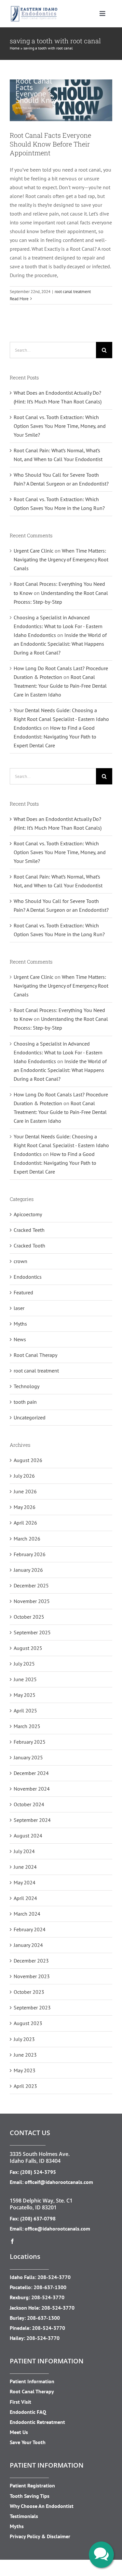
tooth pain (25, 1402)
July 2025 (24, 1664)
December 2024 (31, 1773)
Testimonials (24, 2516)
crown (20, 1261)
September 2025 (32, 1632)
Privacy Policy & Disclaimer (40, 2536)
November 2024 (32, 1789)
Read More (19, 299)
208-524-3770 (54, 2277)
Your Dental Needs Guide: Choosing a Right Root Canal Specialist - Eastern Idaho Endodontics (61, 719)
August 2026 (28, 1460)
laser (19, 1308)
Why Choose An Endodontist (42, 2506)
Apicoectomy (28, 1214)
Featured (23, 1292)
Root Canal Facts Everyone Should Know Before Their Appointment (50, 144)
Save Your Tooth (28, 2442)
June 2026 (25, 1491)
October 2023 (29, 1992)
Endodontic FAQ (28, 2412)
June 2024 (25, 1867)
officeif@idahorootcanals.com (59, 2182)
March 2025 (27, 1726)
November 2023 (32, 1976)
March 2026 (27, 1539)
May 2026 (25, 1507)
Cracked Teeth (29, 1230)
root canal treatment (61, 83)
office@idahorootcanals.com (57, 2229)
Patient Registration (32, 2485)
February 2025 (30, 1742)
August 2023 (28, 2023)
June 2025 (25, 1679)
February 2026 (30, 1554)
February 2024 (30, 1929)
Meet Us (19, 2432)
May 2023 (25, 2070)
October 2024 (29, 1804)
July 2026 (24, 1476)
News (20, 1339)
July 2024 (24, 1851)
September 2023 (32, 2007)
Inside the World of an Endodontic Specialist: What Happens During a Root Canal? (60, 644)
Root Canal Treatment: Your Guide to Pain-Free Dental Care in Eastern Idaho (60, 686)
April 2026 (25, 1523)
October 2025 (29, 1617)
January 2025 (28, 1757)
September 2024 (32, 1820)
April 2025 (25, 1710)
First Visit (20, 2402)
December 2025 (31, 1585)
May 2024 (25, 1882)
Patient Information (32, 2381)
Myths (20, 1324)
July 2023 (24, 2039)
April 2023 (25, 2086)
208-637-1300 (50, 2287)
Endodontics (28, 1277)
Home (15, 48)
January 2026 (28, 1570)
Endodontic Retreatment (37, 2422)
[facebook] (12, 2241)
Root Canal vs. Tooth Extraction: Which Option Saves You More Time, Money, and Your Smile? (60, 426)
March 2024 (27, 1914)
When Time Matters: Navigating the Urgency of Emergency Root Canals (61, 559)
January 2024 (28, 1945)
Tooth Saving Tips (30, 2496)
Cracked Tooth (29, 1246)
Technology (27, 1386)
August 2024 (28, 1836)
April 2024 (25, 1898)
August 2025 (28, 1648)
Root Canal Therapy (35, 1355)
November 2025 (32, 1601)
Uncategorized (30, 1417)
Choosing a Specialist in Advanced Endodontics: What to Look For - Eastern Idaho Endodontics (58, 626)
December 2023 (31, 1961)
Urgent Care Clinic (34, 551)
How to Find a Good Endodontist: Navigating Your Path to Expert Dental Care (55, 737)
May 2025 (25, 1695)
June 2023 (25, 2055)
